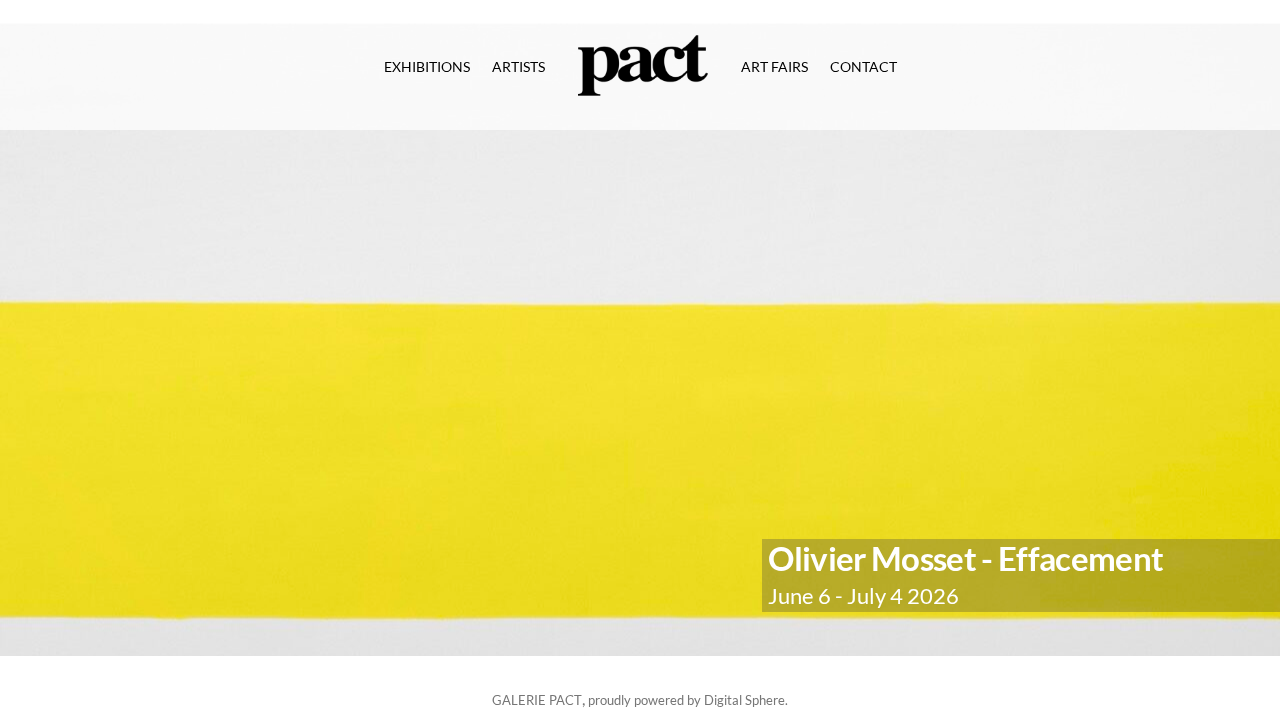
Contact (863, 66)
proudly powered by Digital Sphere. (688, 700)
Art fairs (774, 66)
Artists (518, 66)
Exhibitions (427, 66)
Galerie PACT (537, 700)
